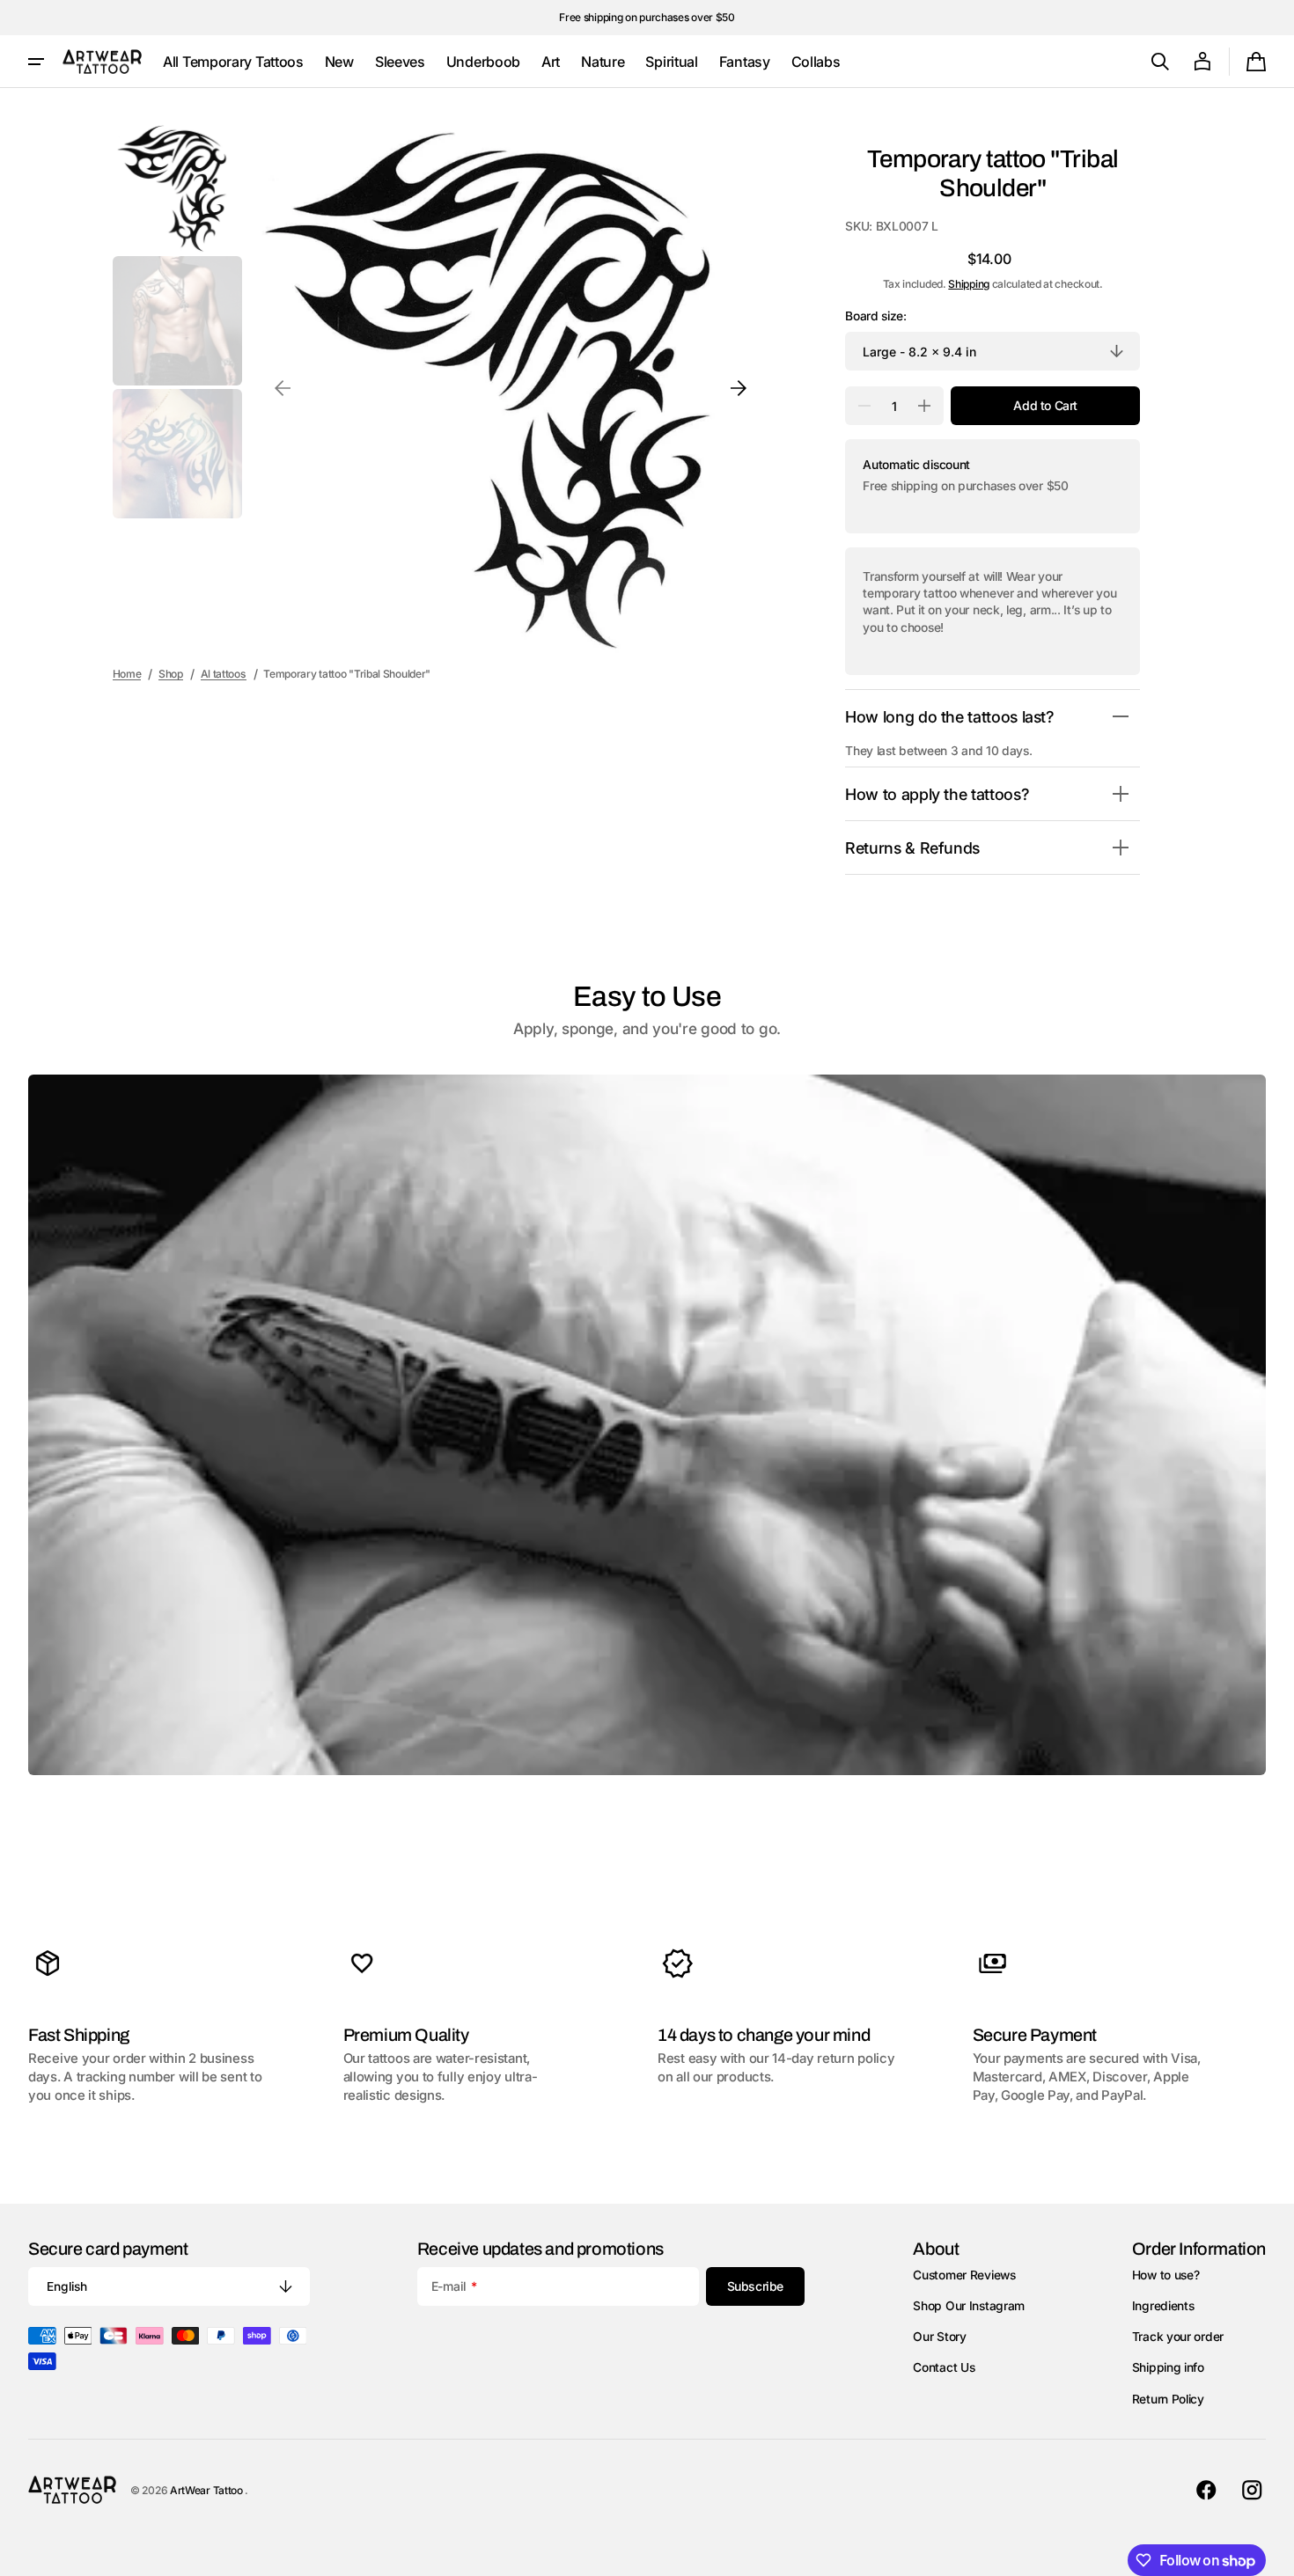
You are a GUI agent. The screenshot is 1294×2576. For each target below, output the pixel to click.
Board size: (876, 316)
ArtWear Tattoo (208, 2490)
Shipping (969, 284)
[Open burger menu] (36, 62)
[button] (1160, 62)
